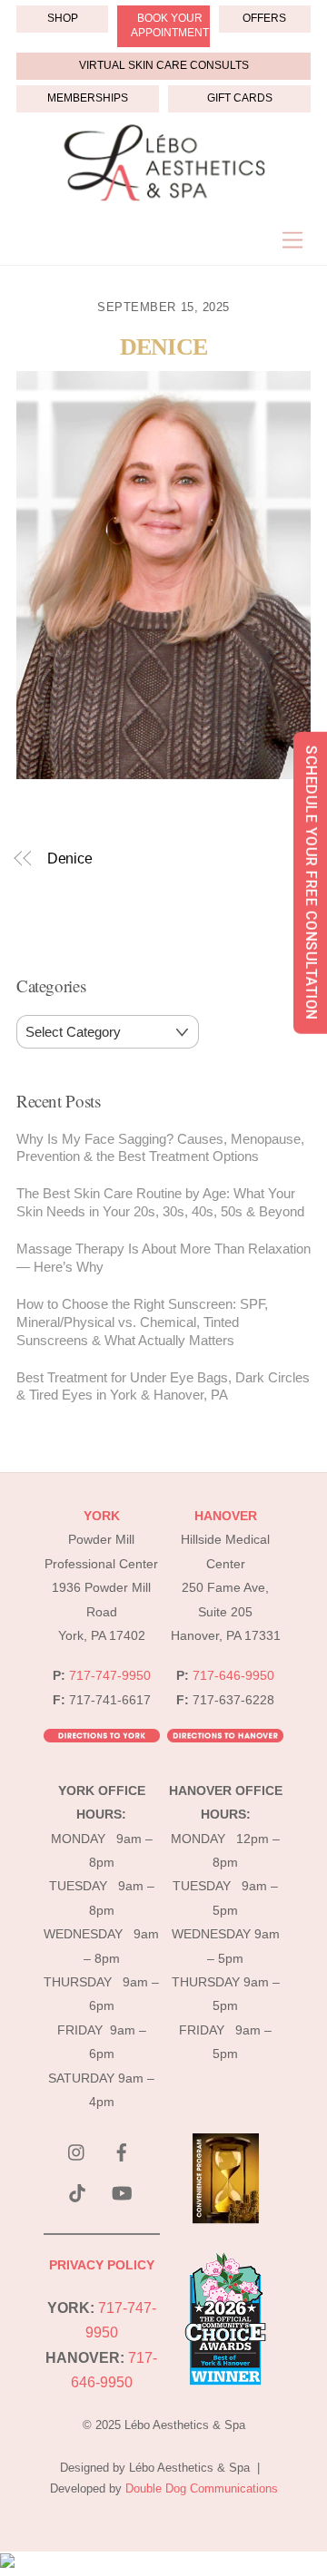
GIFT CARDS (240, 98)
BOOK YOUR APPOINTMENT (170, 25)
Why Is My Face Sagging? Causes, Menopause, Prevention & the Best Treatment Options (160, 1148)
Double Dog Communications (202, 2488)
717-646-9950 (233, 1676)
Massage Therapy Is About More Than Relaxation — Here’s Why (163, 1258)
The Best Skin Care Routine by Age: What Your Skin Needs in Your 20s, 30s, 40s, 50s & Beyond (160, 1202)
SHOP (63, 18)
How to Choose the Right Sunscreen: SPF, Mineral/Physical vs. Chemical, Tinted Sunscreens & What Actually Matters (142, 1322)
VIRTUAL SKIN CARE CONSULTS (164, 65)
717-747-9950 (110, 1676)
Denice (163, 347)
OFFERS (264, 18)
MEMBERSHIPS (88, 98)
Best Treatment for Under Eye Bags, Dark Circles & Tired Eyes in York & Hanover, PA (163, 1386)
